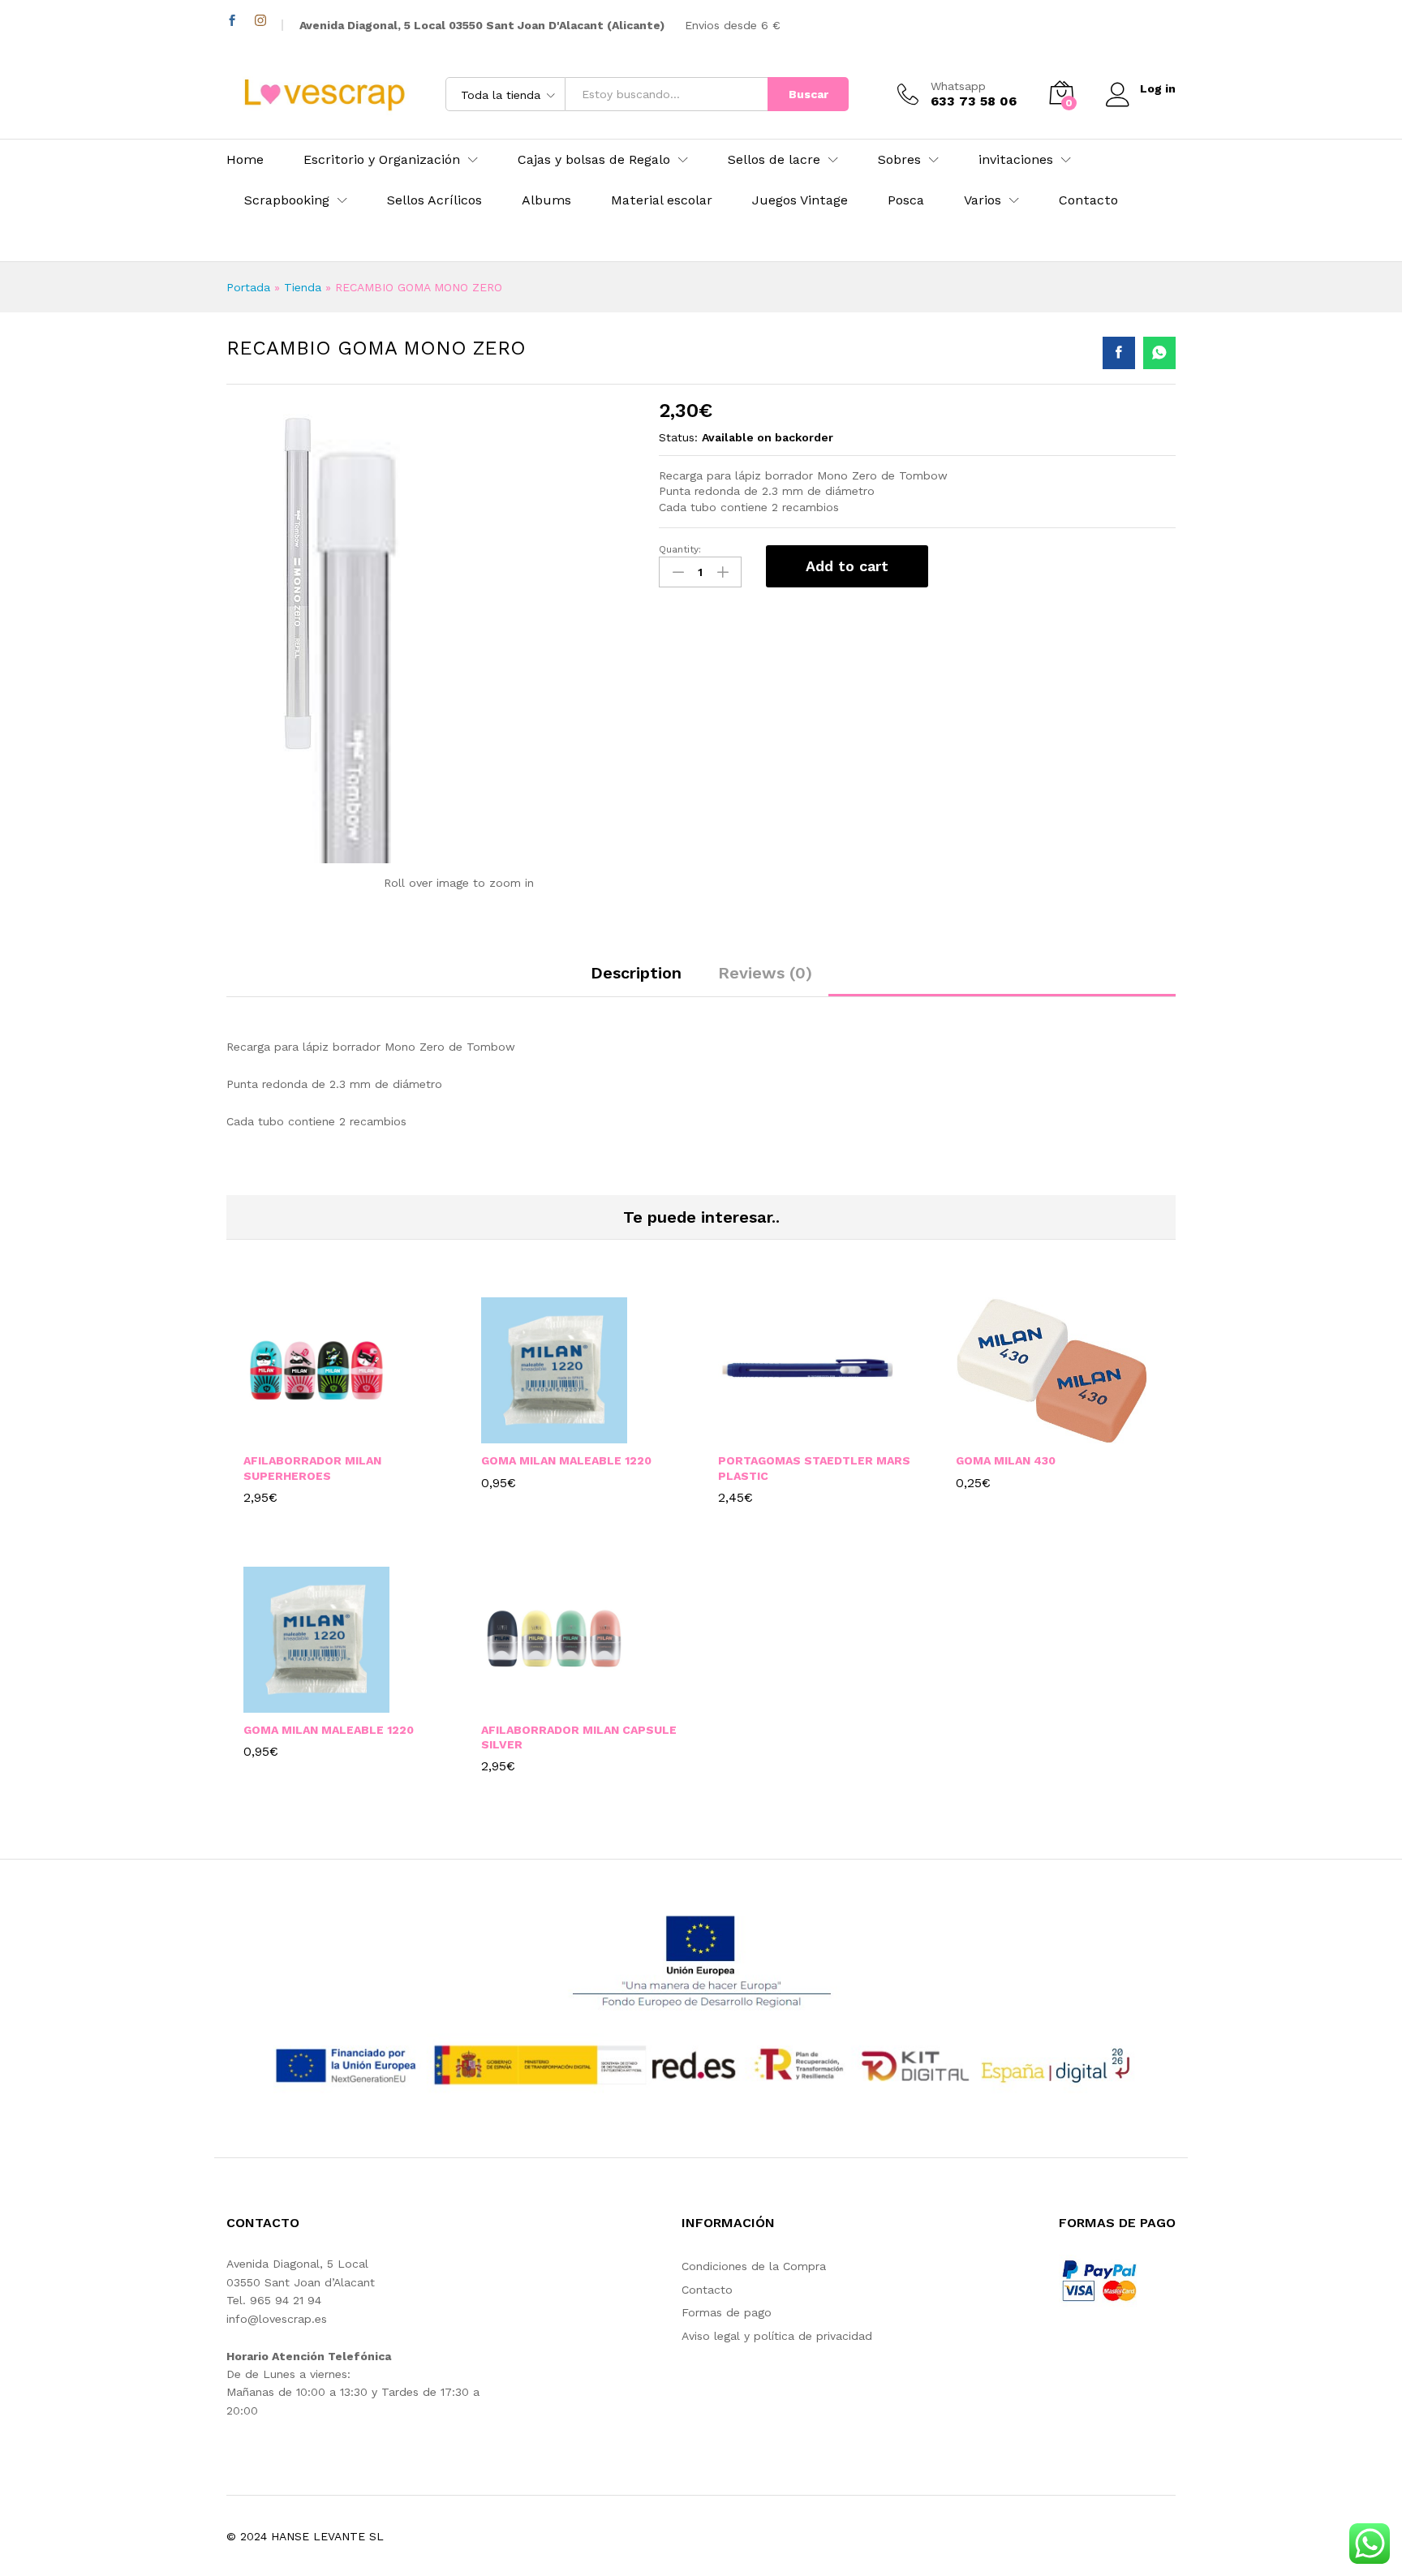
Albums (546, 200)
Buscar (809, 94)
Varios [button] (983, 200)
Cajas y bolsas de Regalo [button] (594, 160)
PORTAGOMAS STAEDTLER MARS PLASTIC (814, 1468)
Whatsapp (958, 86)
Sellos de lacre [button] (774, 160)
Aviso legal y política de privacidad (777, 2336)
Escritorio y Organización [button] (382, 160)
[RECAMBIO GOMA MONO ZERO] (1119, 353)
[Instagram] (260, 21)
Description (636, 973)
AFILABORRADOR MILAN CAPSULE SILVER (579, 1737)
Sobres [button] (899, 160)
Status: (678, 437)
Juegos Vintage (800, 200)
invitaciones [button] (1016, 160)
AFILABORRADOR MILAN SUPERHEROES (312, 1468)
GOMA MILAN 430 (1006, 1460)
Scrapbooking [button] (287, 200)
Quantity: (680, 549)
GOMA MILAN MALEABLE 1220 (566, 1460)
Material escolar (662, 200)
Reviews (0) (765, 973)
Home (245, 160)
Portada (248, 287)
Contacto (1088, 200)
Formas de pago (727, 2312)
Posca (906, 200)
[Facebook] (232, 21)
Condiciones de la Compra (754, 2266)
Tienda (303, 287)
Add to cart (847, 566)
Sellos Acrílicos (434, 200)
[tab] (636, 980)
